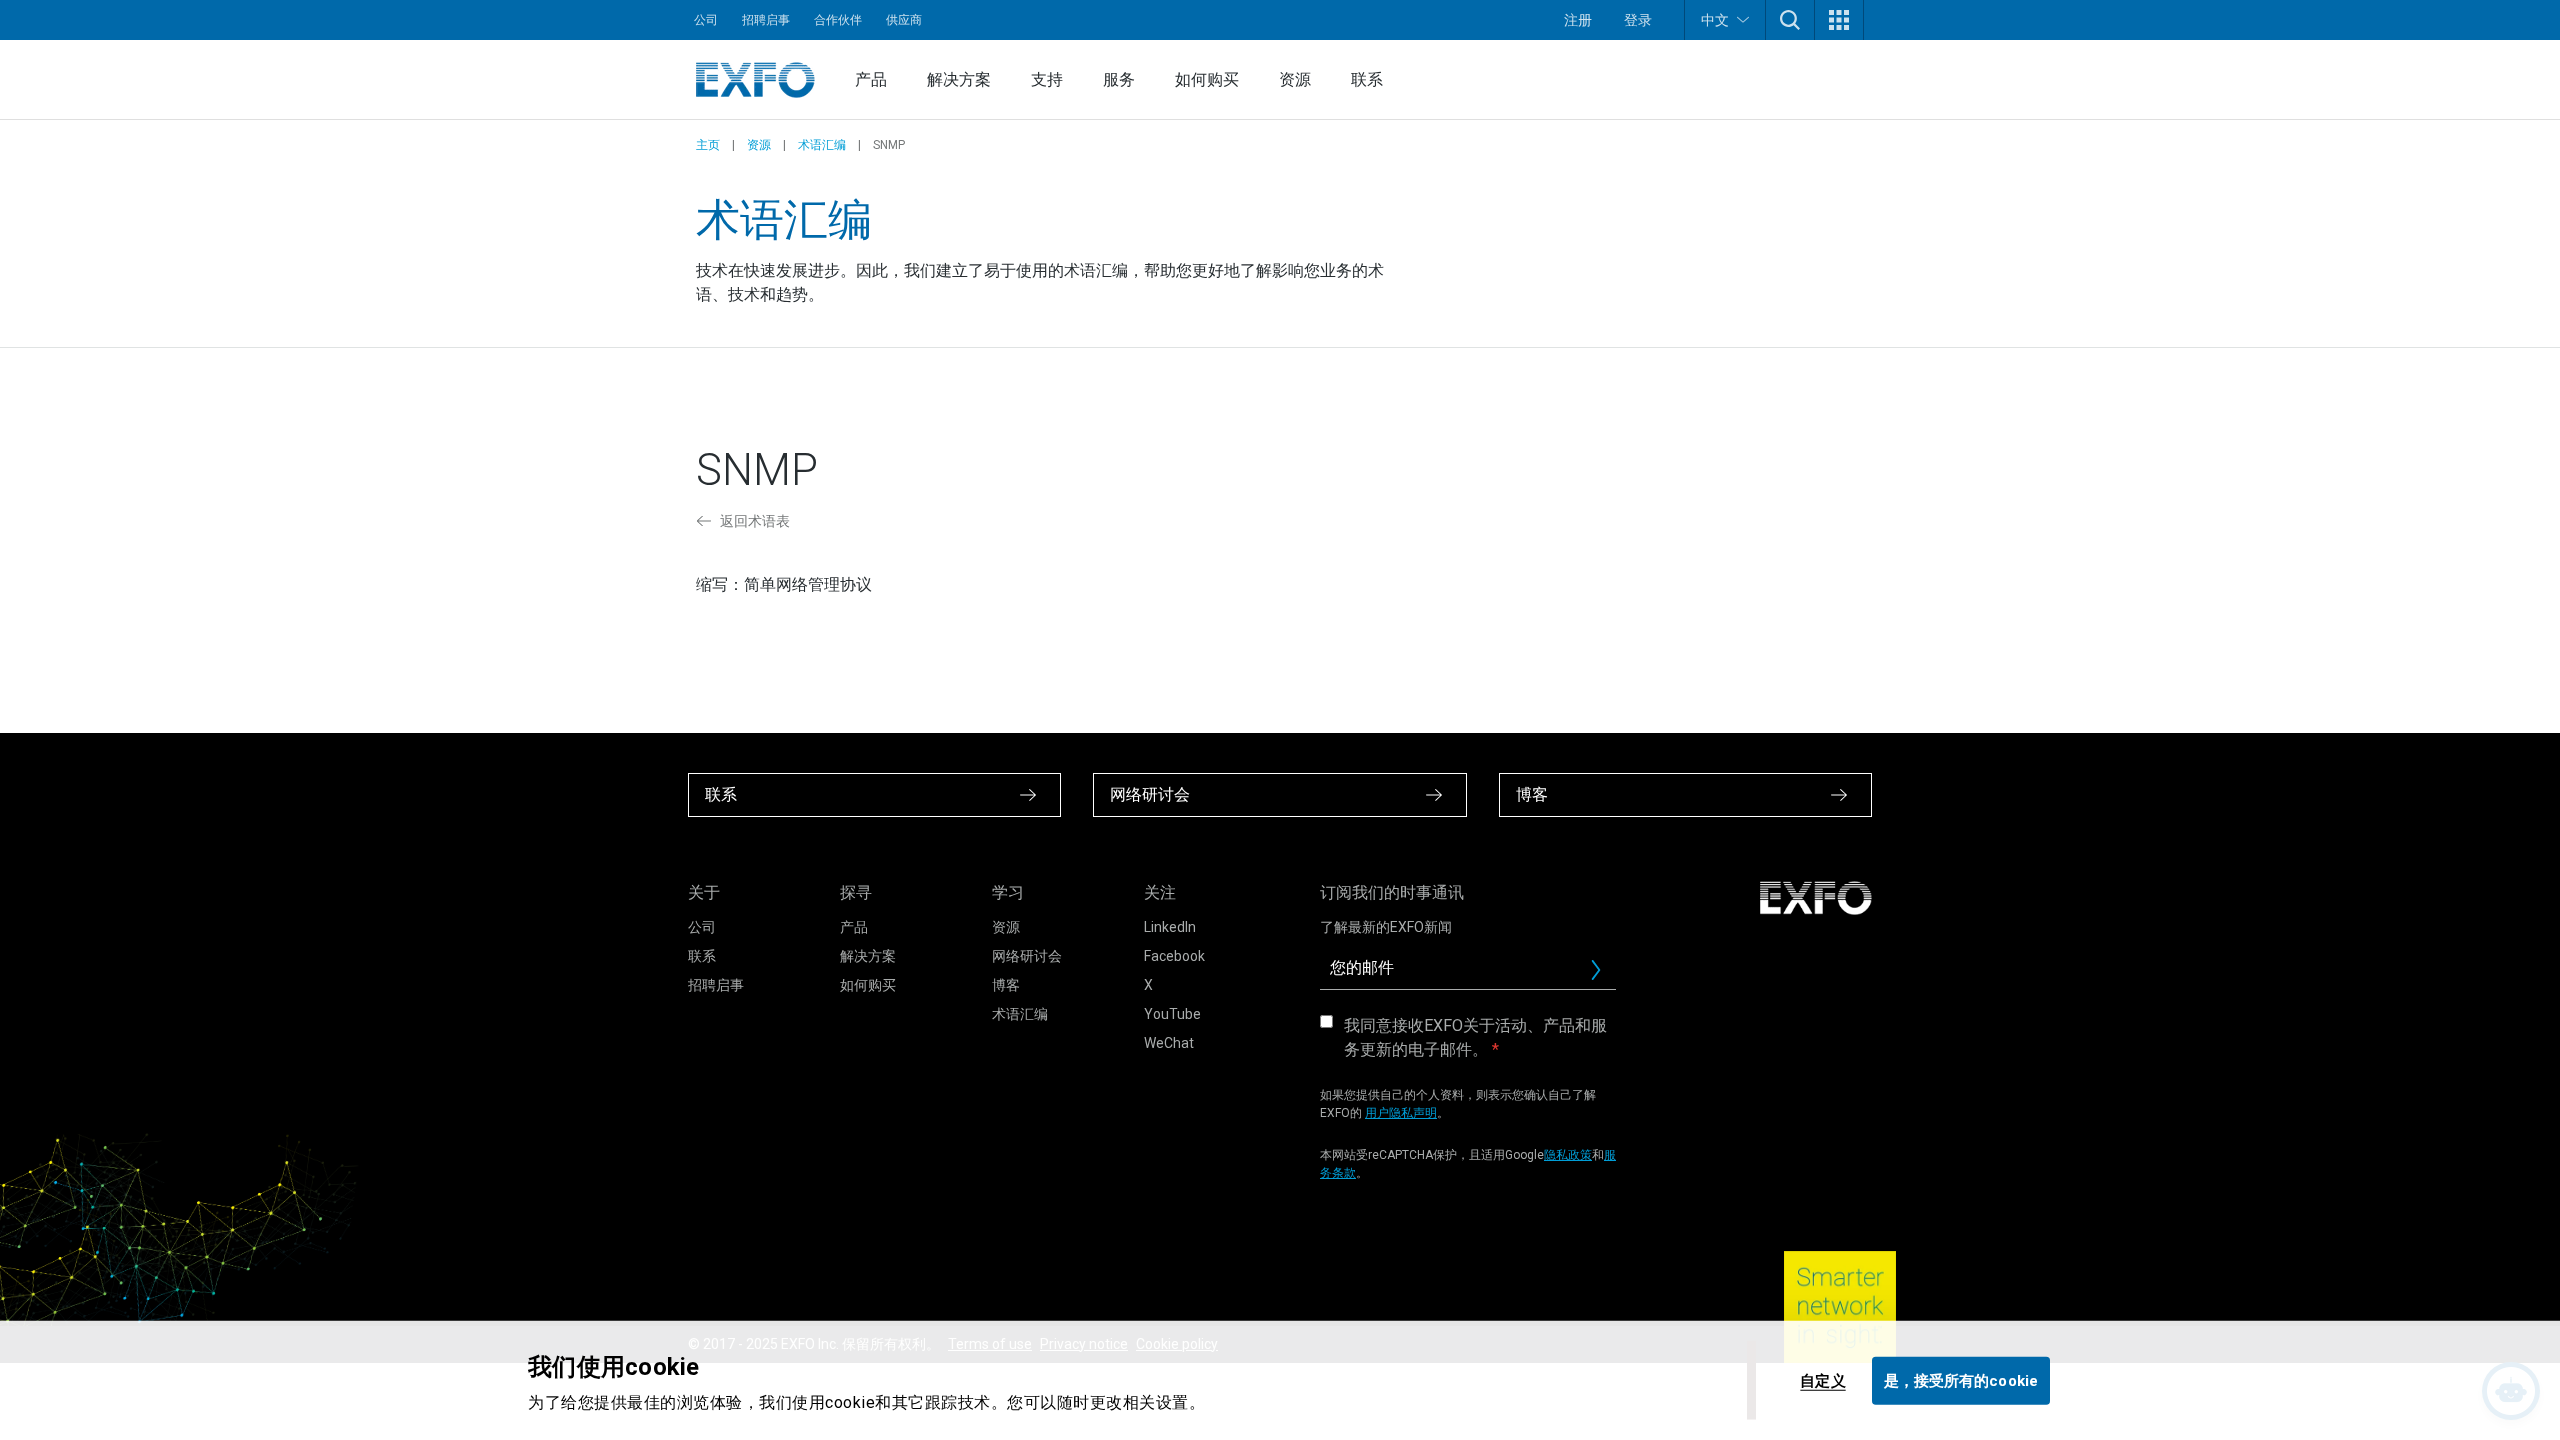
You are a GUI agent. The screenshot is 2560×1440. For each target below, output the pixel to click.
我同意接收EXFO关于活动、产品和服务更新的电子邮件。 (1475, 1037)
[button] (1790, 20)
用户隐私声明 (1401, 1113)
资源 (1295, 79)
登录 (1638, 20)
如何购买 (1207, 79)
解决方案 (959, 79)
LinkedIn (1170, 927)
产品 (871, 79)
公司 (706, 20)
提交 (1604, 975)
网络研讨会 (1027, 956)
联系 (1367, 79)
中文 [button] (1715, 20)
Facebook (1174, 956)
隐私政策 (1568, 1155)
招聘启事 (766, 20)
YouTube (1172, 1014)
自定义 (1822, 1380)
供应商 (904, 20)
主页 (708, 145)
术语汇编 (822, 145)
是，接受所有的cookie (1961, 1380)
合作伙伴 (838, 20)
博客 (1006, 985)
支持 (1047, 79)
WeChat (1169, 1043)
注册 (1578, 20)
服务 (1119, 79)
